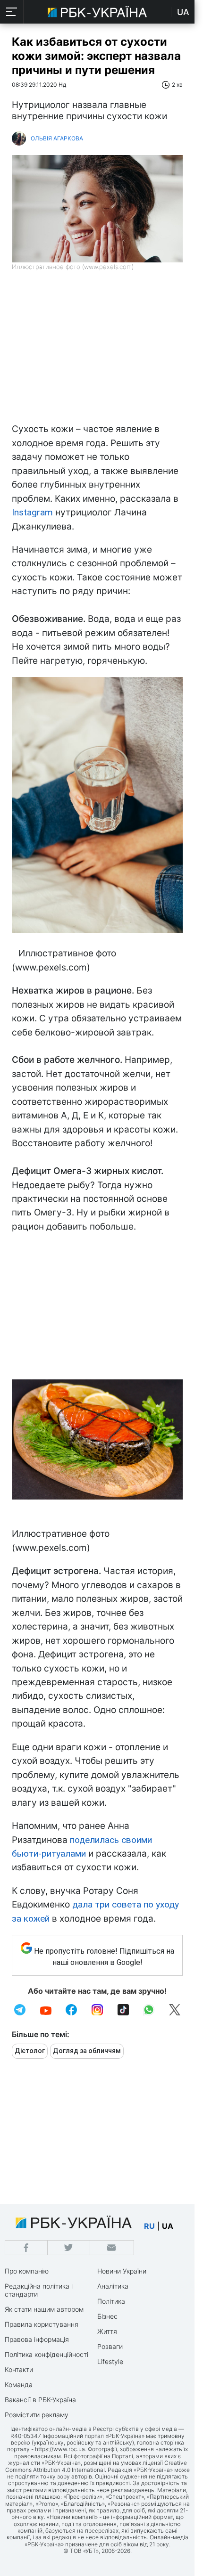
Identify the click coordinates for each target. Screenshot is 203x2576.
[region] (97, 351)
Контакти (19, 2369)
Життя (107, 2331)
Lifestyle (110, 2361)
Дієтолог (30, 2051)
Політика (111, 2301)
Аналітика (113, 2286)
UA (183, 12)
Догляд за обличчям (87, 2051)
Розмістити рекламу (37, 2415)
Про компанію (27, 2271)
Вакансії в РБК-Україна (40, 2400)
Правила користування (42, 2324)
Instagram (32, 512)
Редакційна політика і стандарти (39, 2290)
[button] (12, 12)
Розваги (110, 2346)
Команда (19, 2384)
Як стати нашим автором (44, 2309)
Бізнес (107, 2316)
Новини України (122, 2271)
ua (168, 2226)
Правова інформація (37, 2339)
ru (149, 2226)
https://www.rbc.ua (60, 2449)
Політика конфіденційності (47, 2354)
